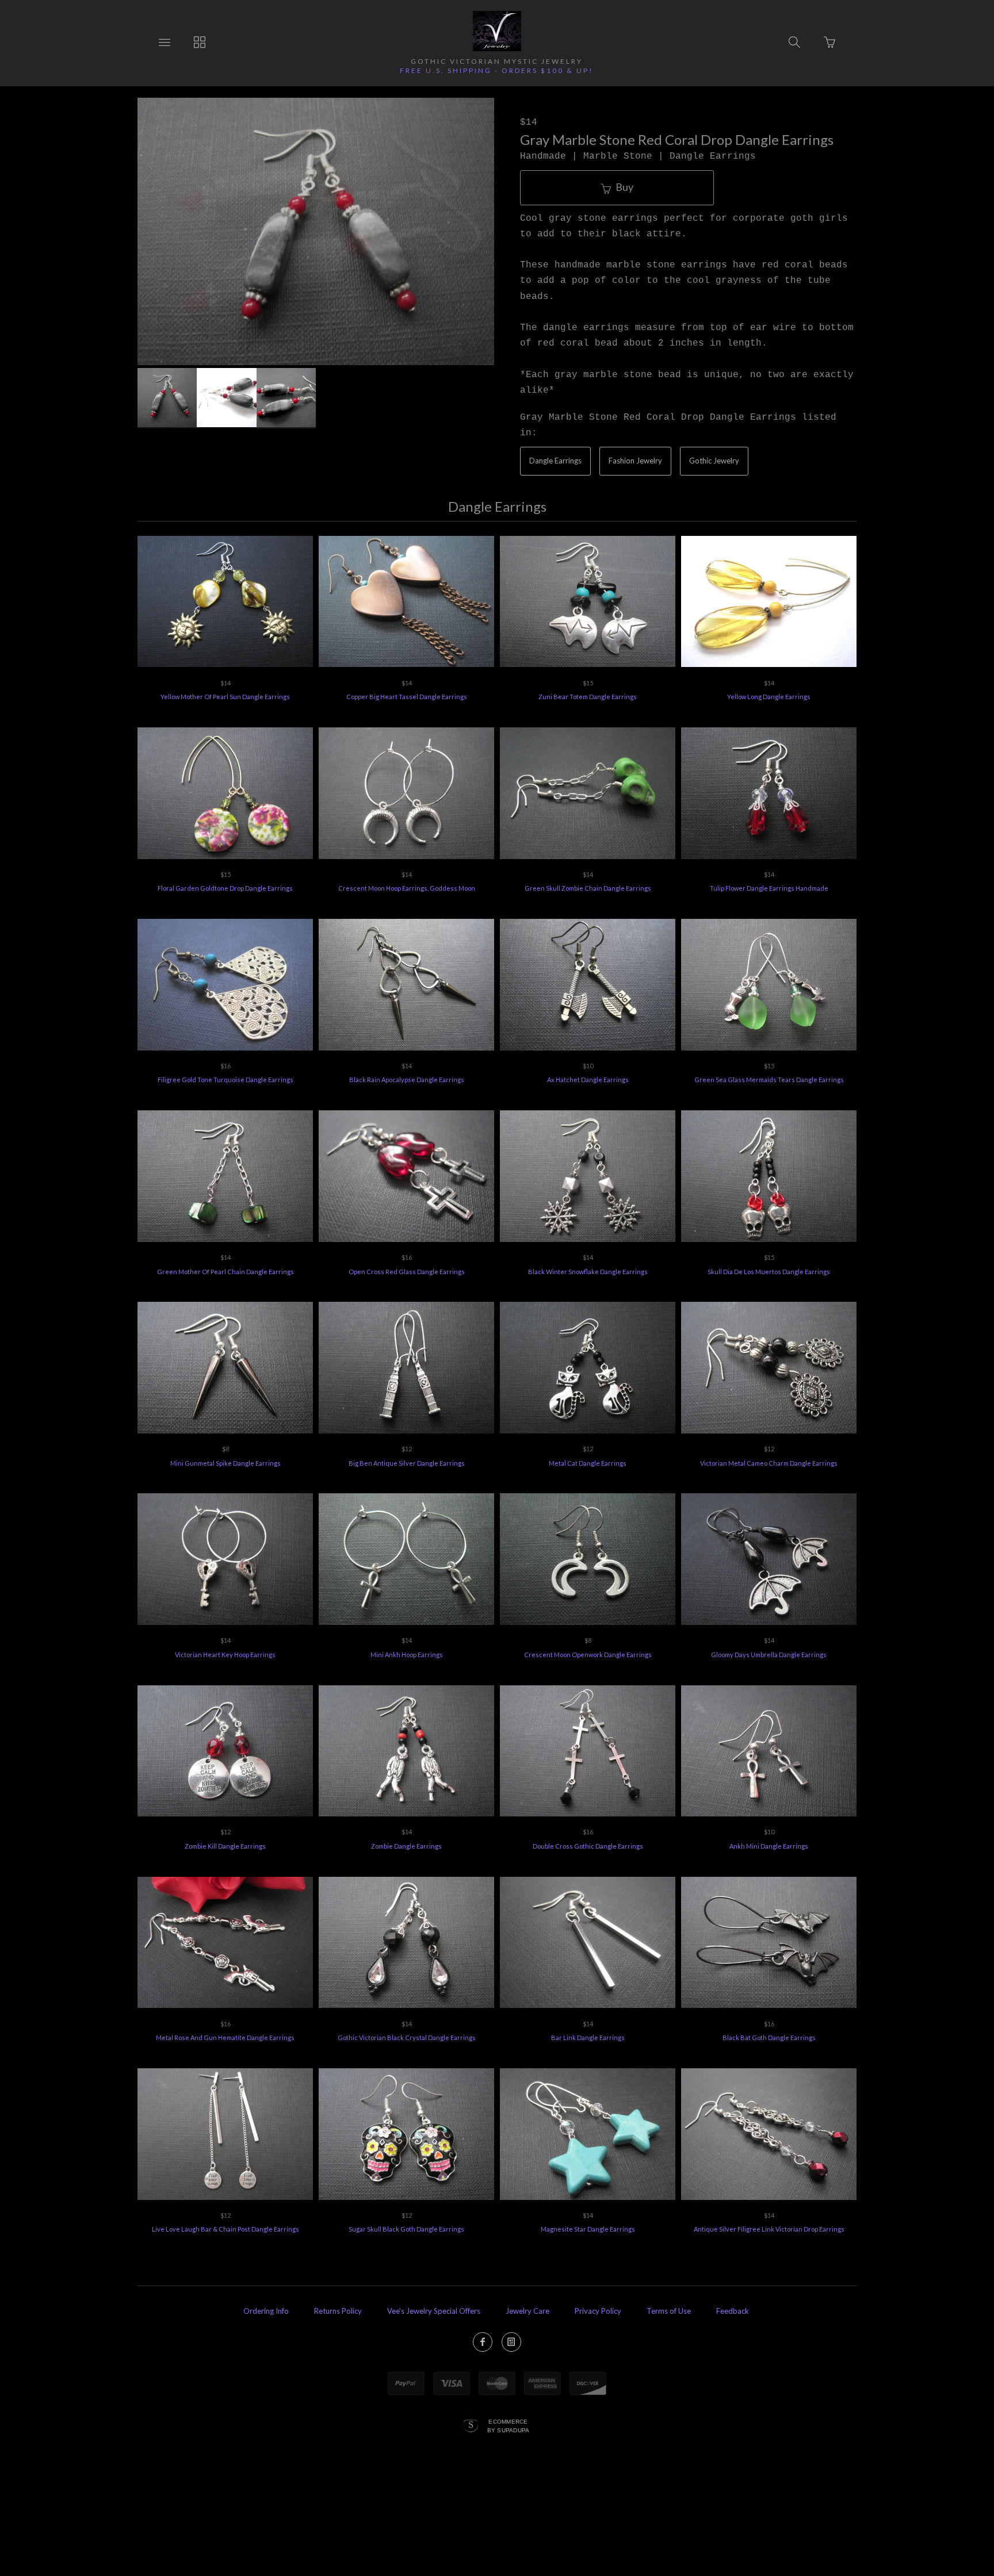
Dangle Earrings (555, 461)
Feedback (733, 2311)
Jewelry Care (527, 2311)
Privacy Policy (598, 2311)
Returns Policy (338, 2311)
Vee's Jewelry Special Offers (434, 2311)
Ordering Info (266, 2311)
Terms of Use (669, 2311)
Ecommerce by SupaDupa (509, 2425)
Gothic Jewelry (714, 461)
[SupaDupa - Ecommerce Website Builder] (471, 2426)
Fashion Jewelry (635, 461)
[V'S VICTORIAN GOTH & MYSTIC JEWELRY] (497, 31)
